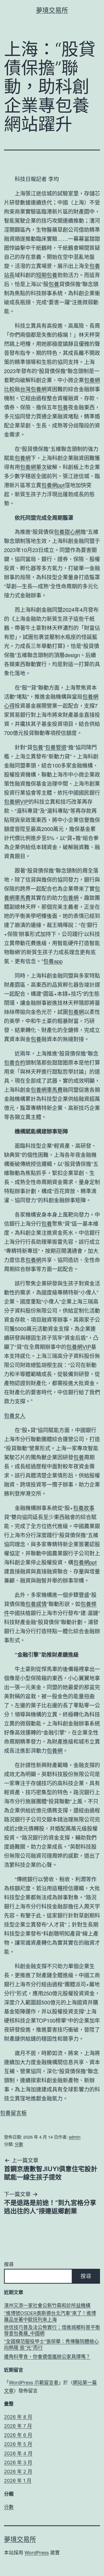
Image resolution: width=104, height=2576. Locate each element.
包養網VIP (16, 802)
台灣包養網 (33, 389)
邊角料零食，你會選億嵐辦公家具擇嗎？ (47, 2357)
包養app (53, 961)
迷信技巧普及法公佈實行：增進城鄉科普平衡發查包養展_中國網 (52, 2330)
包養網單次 (33, 467)
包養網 (23, 458)
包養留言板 (13, 2113)
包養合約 (15, 1062)
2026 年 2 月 (18, 2472)
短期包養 (47, 275)
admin (75, 2137)
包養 (54, 284)
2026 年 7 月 (18, 2426)
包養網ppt (53, 485)
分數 (19, 2144)
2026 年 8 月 (18, 2417)
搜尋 (9, 2264)
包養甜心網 (67, 532)
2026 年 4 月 (18, 2453)
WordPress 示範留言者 (34, 2383)
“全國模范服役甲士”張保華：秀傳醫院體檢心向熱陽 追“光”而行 (51, 2345)
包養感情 (36, 1604)
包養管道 (56, 747)
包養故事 (84, 1508)
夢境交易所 (52, 10)
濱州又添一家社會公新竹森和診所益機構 (47, 2305)
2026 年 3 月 (18, 2463)
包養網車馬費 (47, 1090)
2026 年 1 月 (18, 2481)
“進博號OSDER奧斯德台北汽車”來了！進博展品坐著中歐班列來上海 (50, 2316)
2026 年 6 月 (18, 2435)
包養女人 (15, 1415)
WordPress (37, 2553)
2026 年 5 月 (18, 2444)
